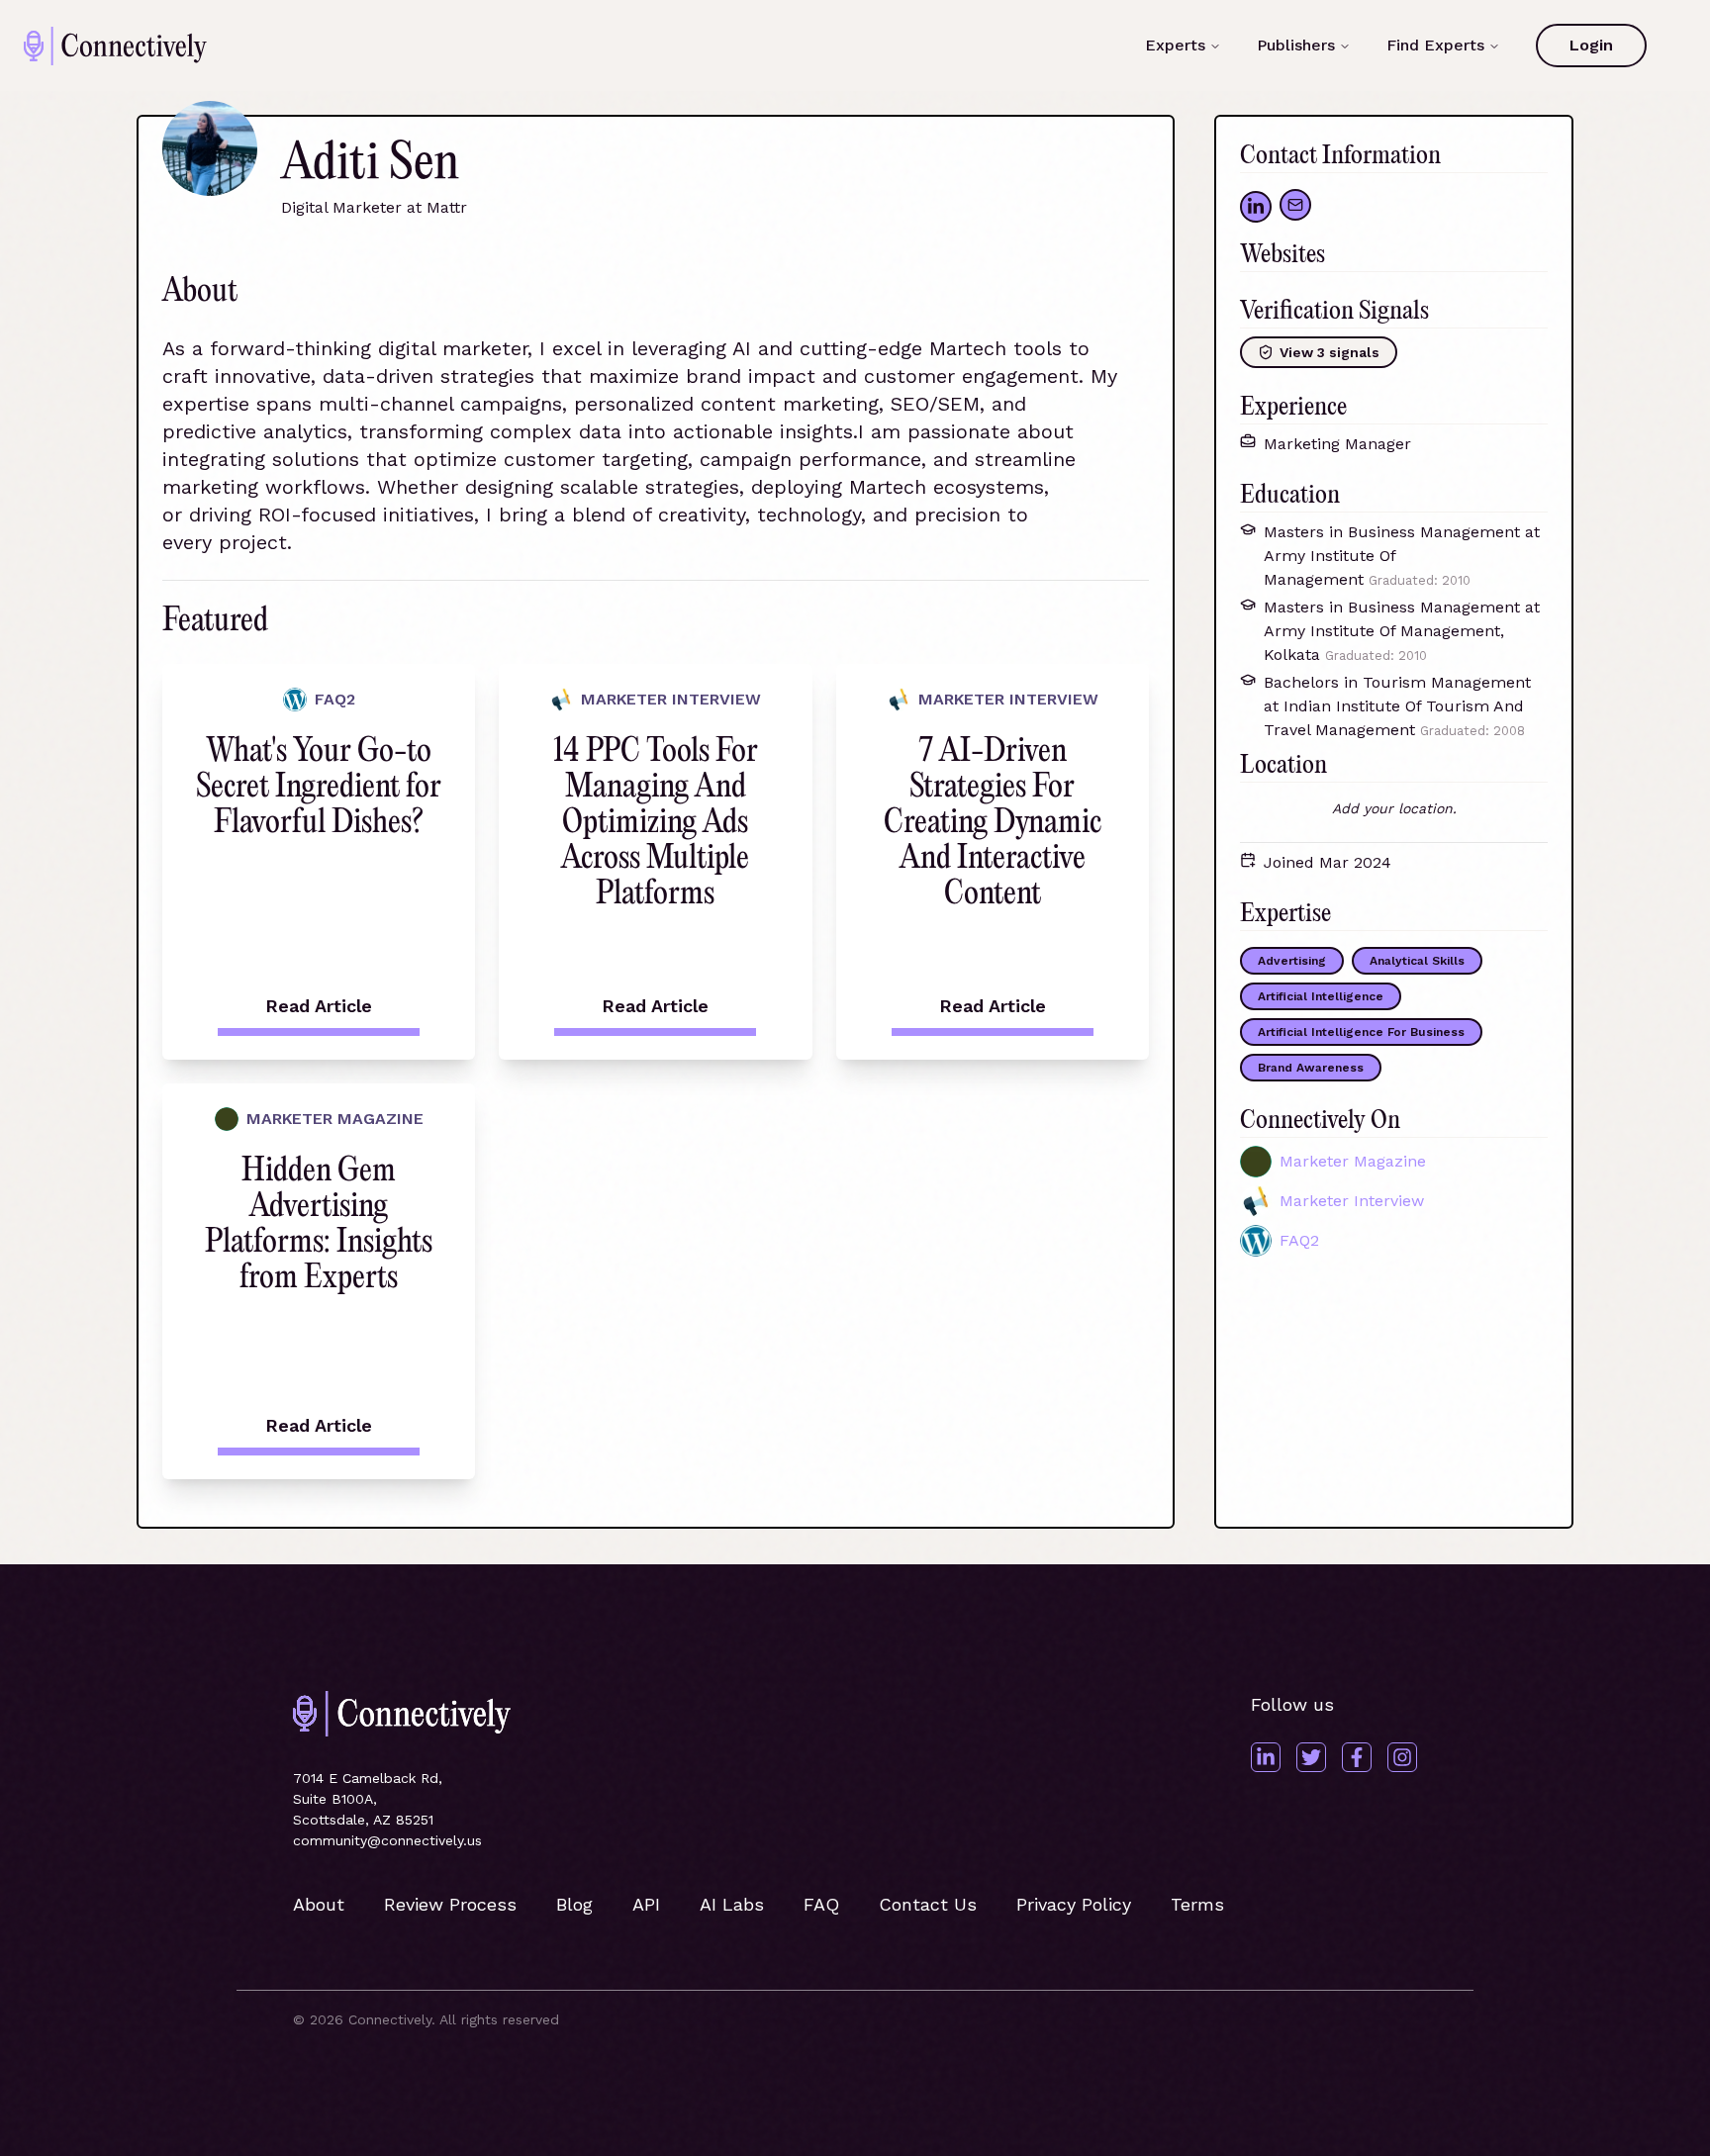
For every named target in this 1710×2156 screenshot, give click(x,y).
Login (1591, 45)
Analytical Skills (1417, 961)
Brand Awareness (1311, 1068)
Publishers (1296, 45)
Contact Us (928, 1904)
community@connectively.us (387, 1840)
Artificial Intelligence (1321, 996)
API (646, 1904)
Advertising (1292, 961)
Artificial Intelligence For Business (1361, 1032)
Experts (1175, 45)
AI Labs (732, 1904)
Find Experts (1435, 45)
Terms (1197, 1904)
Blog (574, 1904)
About (319, 1904)
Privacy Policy (1074, 1904)
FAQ (821, 1904)
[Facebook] (1357, 1757)
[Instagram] (1402, 1757)
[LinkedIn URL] (1256, 207)
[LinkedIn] (1266, 1757)
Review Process (450, 1904)
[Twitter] (1311, 1757)
